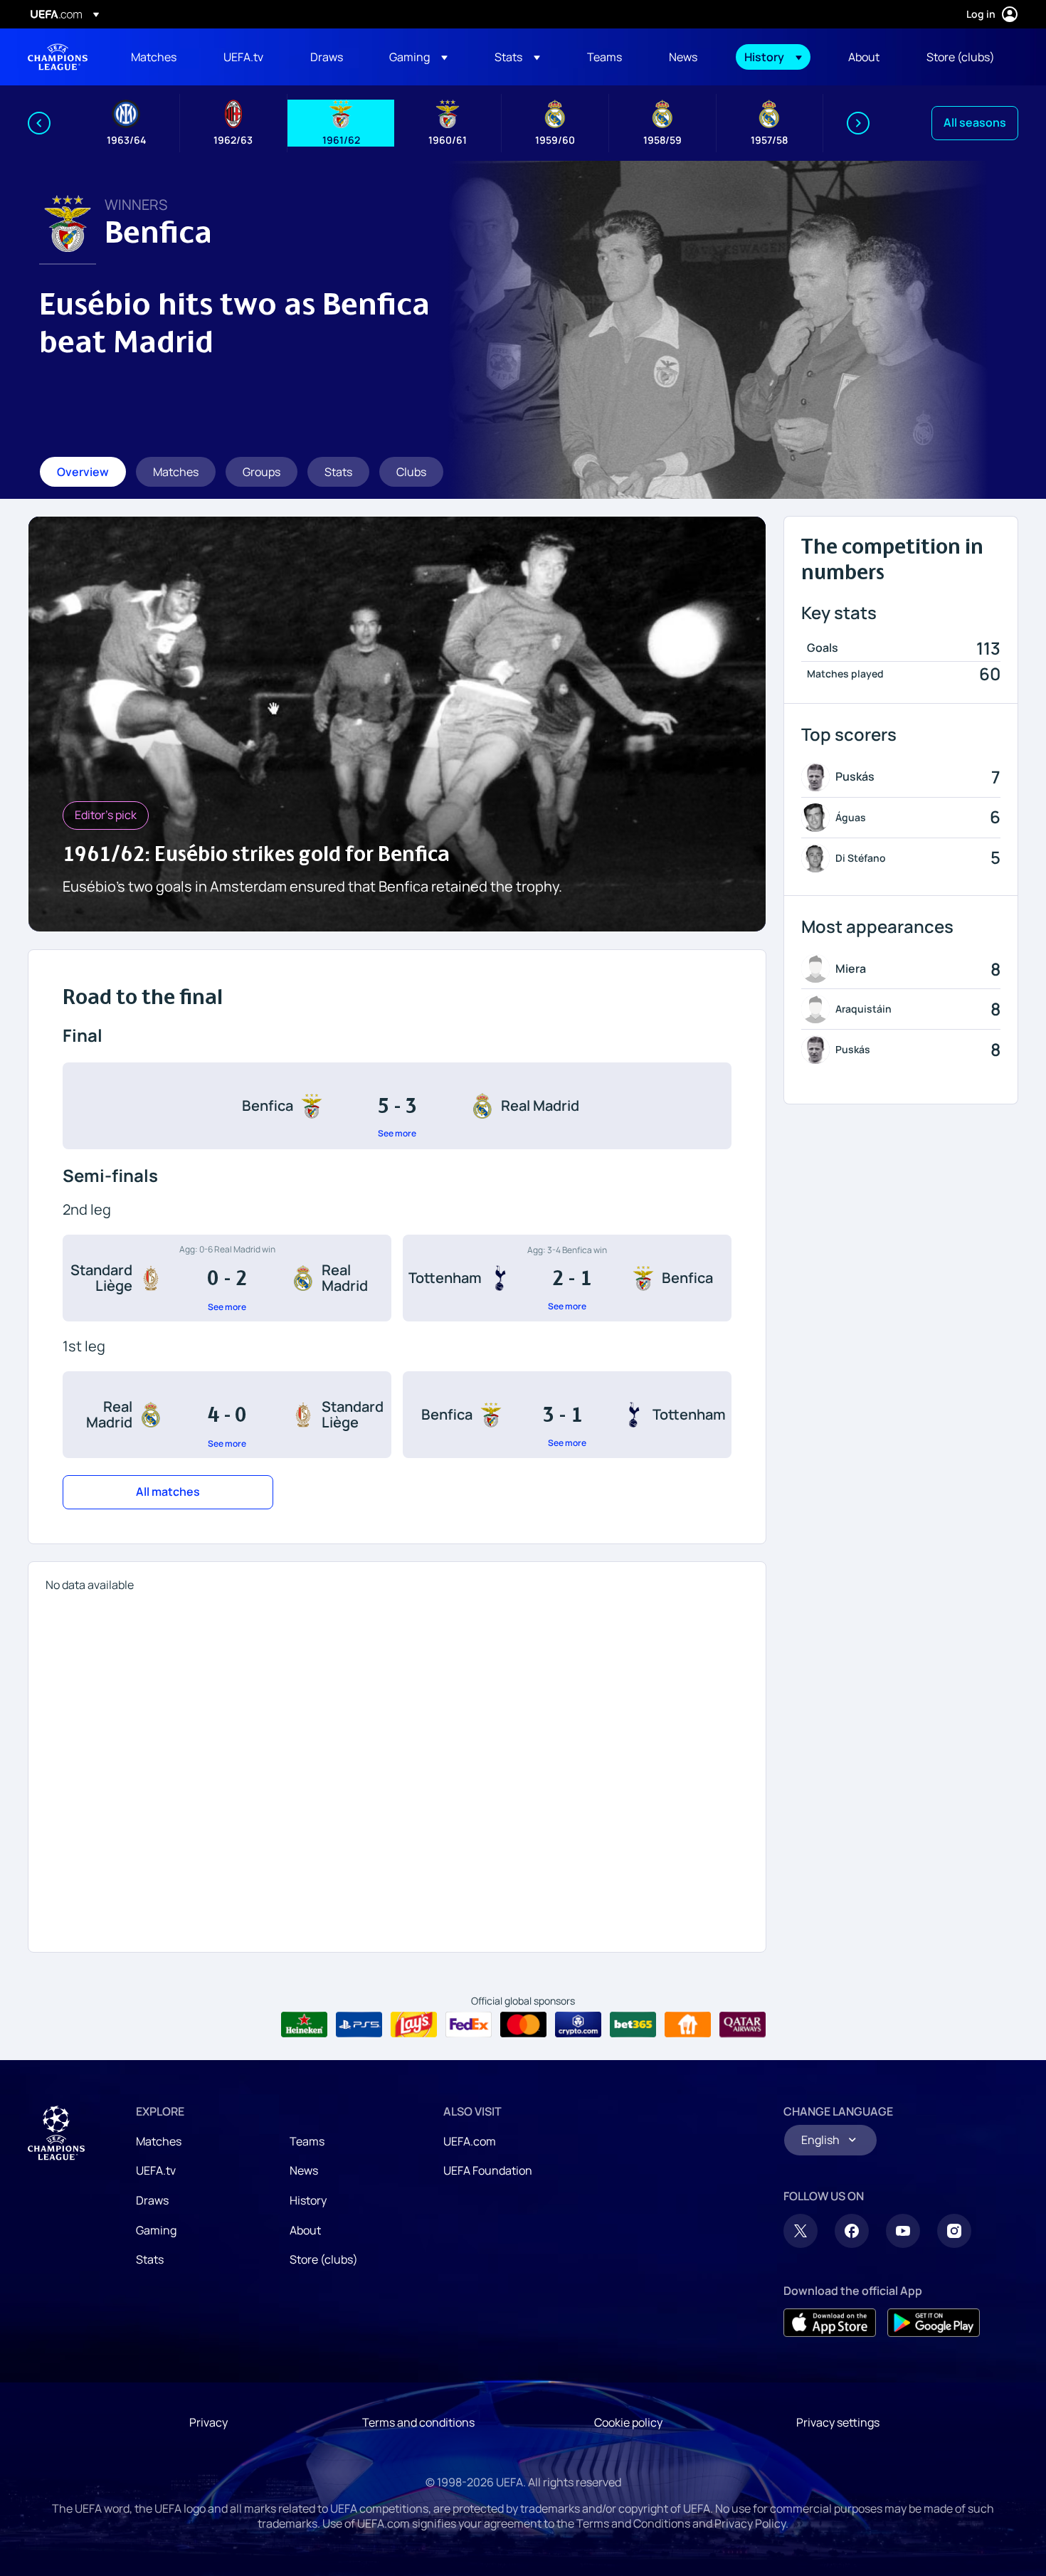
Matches (159, 2141)
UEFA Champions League (58, 57)
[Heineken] (304, 2025)
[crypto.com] (578, 2025)
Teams (307, 2141)
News (304, 2170)
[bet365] (633, 2025)
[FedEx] (469, 2025)
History (308, 2200)
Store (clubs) (324, 2259)
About (305, 2230)
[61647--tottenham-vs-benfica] (567, 1278)
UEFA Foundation (488, 2170)
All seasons (975, 122)
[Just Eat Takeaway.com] (688, 2025)
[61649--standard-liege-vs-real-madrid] (227, 1278)
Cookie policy (628, 2422)
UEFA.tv (156, 2170)
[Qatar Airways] (743, 2025)
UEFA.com (470, 2141)
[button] (418, 57)
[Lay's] (414, 2025)
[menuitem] (159, 57)
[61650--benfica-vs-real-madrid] (397, 1106)
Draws (152, 2200)
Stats (150, 2259)
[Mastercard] (523, 2025)
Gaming (156, 2230)
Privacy (208, 2422)
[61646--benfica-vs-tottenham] (567, 1415)
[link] (154, 57)
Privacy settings (838, 2422)
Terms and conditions (418, 2422)
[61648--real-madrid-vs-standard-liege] (227, 1415)
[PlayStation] (359, 2025)
